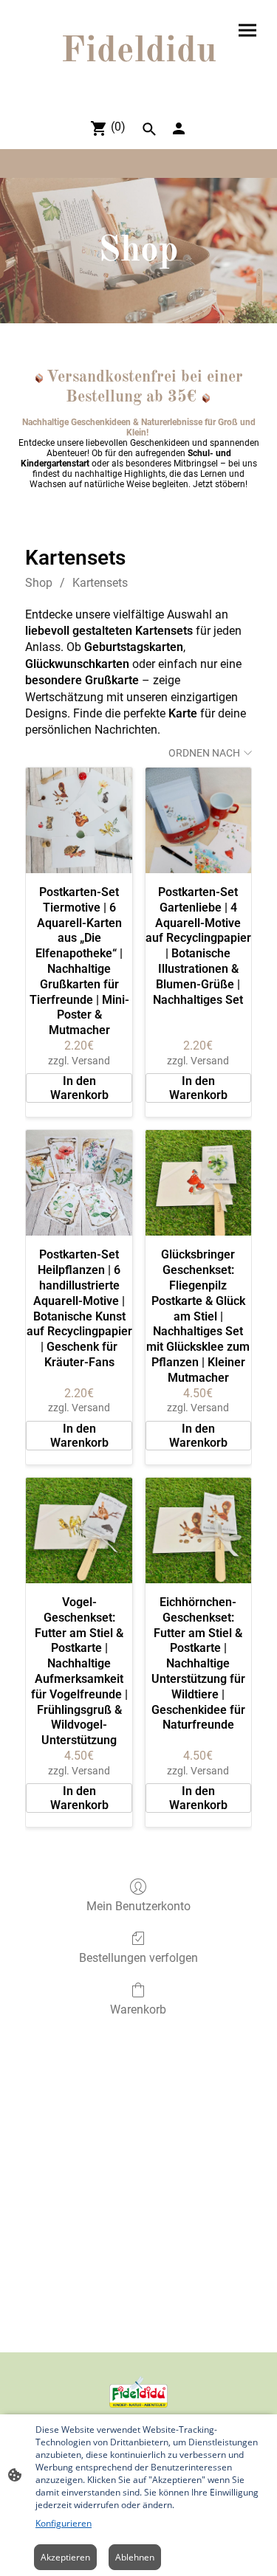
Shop (39, 583)
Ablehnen (135, 2557)
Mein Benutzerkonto (138, 1906)
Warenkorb (138, 2010)
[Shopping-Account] (179, 128)
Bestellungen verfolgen (138, 1958)
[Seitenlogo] (139, 88)
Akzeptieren (65, 2557)
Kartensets (100, 583)
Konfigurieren (64, 2523)
